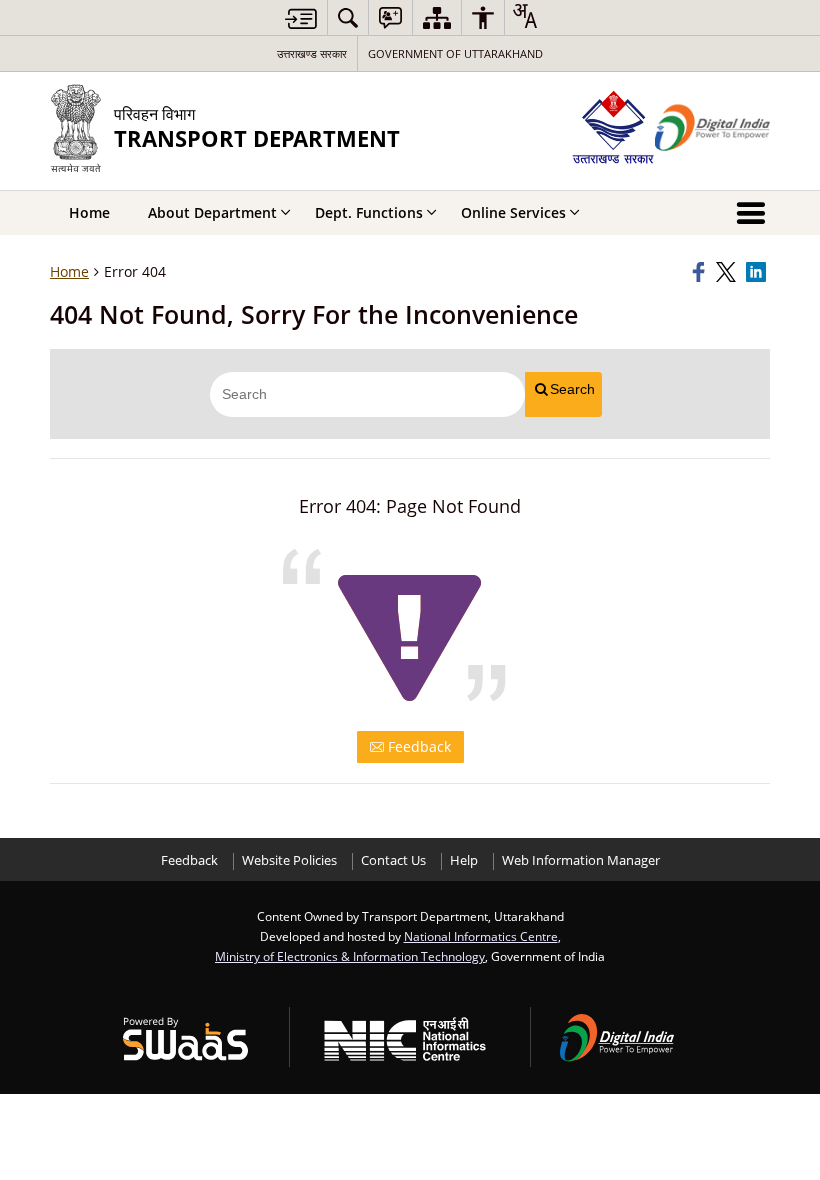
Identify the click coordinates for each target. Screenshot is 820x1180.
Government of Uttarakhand (455, 53)
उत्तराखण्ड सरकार (312, 53)
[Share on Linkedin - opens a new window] (758, 272)
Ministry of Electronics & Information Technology (350, 956)
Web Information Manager (581, 860)
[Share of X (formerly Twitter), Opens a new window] (728, 272)
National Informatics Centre (481, 936)
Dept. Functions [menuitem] (369, 212)
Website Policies (289, 860)
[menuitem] (348, 17)
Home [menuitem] (89, 212)
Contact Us (393, 860)
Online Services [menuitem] (513, 212)
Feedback (417, 746)
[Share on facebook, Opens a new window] (701, 272)
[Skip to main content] (301, 18)
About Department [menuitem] (212, 212)
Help (464, 860)
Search (572, 389)
